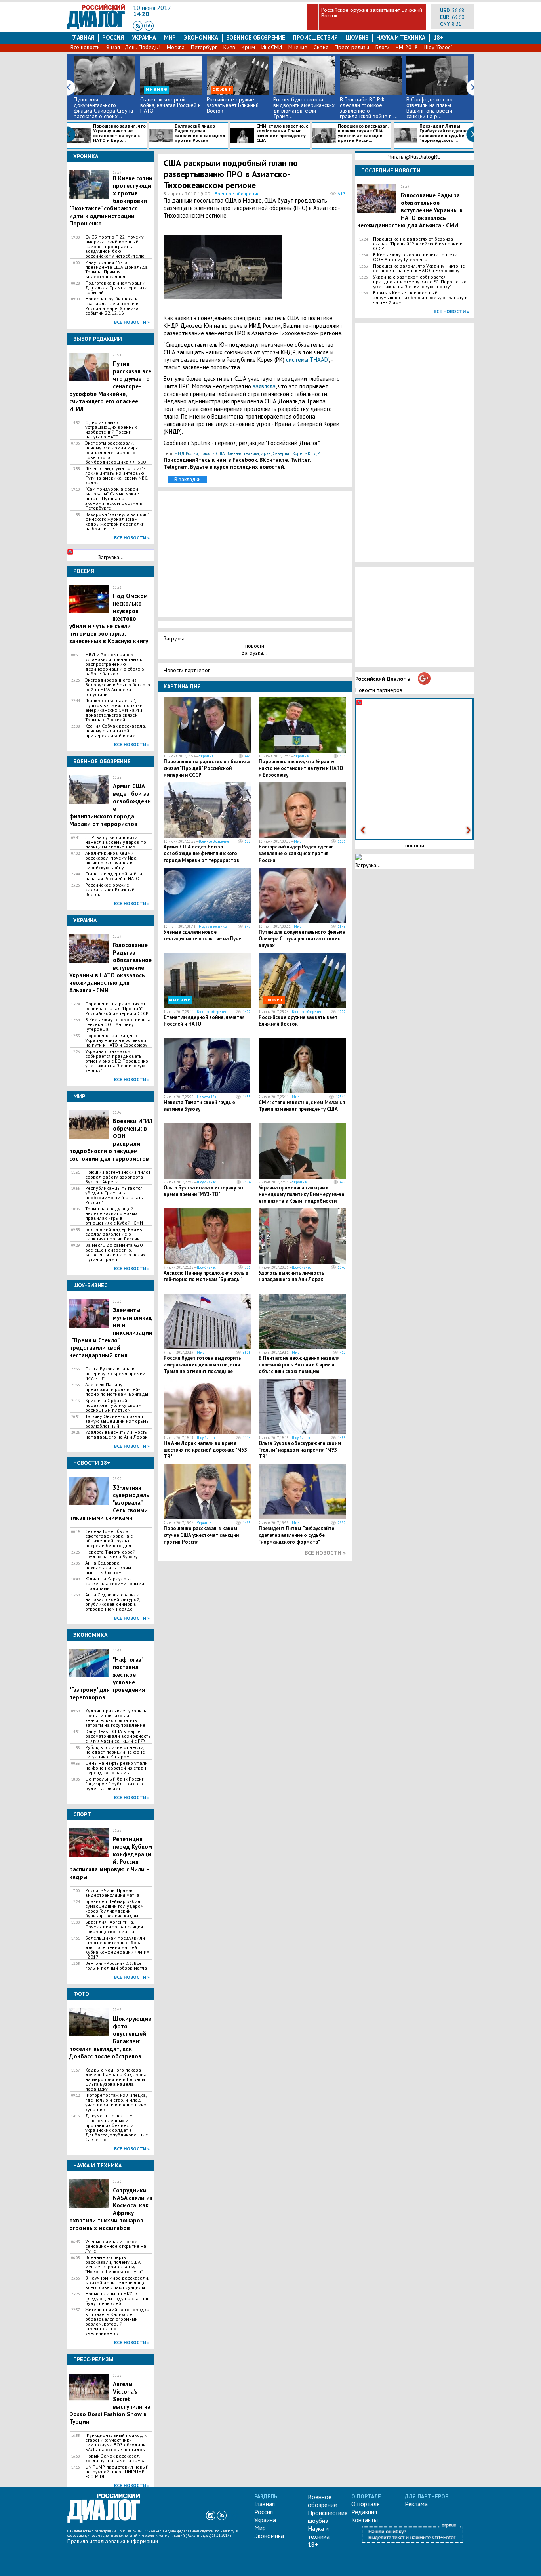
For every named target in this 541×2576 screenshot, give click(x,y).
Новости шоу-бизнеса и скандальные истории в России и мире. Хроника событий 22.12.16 (112, 306)
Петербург (204, 47)
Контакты (365, 2520)
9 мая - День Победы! (133, 47)
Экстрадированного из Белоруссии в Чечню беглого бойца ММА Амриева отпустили (118, 687)
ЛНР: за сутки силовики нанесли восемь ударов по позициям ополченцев (116, 842)
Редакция (364, 2512)
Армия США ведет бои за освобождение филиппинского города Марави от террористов (201, 853)
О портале (366, 2504)
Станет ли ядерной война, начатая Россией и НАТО (170, 105)
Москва (176, 47)
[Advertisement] (307, 273)
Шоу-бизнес (206, 1182)
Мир (170, 37)
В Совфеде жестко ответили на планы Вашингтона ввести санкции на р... (430, 108)
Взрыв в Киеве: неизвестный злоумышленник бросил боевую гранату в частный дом (420, 298)
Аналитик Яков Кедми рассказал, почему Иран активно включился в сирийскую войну (112, 860)
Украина (144, 37)
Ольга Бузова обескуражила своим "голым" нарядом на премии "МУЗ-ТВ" (300, 1450)
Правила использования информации (113, 2541)
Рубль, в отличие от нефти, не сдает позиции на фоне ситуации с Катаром (115, 1752)
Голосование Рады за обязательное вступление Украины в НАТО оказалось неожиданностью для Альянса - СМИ (410, 210)
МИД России (186, 453)
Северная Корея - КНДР (296, 453)
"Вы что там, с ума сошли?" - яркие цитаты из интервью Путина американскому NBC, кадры (117, 476)
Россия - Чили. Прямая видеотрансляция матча (112, 1893)
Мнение (298, 47)
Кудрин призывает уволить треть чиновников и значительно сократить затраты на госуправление (116, 1718)
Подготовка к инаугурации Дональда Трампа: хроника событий (116, 288)
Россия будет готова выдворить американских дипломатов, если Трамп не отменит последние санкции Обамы (202, 1368)
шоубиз (357, 37)
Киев (229, 47)
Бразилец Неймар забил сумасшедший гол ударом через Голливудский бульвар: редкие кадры (114, 1909)
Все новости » (132, 322)
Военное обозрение (256, 37)
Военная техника (243, 453)
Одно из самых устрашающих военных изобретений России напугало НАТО (111, 430)
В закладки (188, 479)
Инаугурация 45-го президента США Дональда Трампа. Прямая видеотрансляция (116, 269)
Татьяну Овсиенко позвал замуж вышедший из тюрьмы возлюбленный (117, 1421)
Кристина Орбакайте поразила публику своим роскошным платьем (113, 1405)
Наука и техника (401, 37)
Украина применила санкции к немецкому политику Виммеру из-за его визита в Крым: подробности (301, 1194)
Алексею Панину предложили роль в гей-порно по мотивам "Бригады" (117, 1389)
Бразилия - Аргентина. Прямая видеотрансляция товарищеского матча (114, 1927)
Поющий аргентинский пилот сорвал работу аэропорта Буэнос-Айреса (118, 1177)
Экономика (201, 37)
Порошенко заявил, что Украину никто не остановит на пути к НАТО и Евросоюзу (117, 1040)
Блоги (382, 47)
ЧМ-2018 (407, 47)
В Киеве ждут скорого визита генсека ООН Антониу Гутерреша (118, 1024)
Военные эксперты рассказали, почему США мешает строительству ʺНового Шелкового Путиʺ (114, 2265)
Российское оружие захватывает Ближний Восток (372, 13)
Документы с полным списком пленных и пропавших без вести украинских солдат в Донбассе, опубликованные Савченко (117, 2128)
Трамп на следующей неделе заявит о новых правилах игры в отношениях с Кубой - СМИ (114, 1216)
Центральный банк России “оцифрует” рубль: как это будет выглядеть (115, 1784)
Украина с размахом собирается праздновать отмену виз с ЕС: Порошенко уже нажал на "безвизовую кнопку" (117, 1061)
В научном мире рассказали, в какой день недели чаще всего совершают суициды (117, 2283)
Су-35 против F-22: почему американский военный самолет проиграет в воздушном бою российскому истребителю (115, 247)
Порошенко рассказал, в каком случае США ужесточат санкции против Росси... (363, 133)
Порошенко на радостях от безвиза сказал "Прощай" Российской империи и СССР (117, 1009)
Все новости (85, 47)
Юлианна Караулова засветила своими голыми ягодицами (115, 1584)
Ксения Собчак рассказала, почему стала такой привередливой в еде (115, 731)
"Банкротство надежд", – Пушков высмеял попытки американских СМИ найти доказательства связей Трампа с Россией (114, 710)
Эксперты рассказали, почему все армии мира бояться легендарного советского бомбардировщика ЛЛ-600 (115, 453)
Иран (266, 453)
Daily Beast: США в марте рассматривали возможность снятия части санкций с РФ (118, 1736)
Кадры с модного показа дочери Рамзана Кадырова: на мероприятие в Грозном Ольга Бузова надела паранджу (116, 2079)
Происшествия (315, 37)
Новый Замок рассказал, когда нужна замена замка (115, 2458)
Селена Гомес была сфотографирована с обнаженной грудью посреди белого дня (109, 1538)
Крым (248, 47)
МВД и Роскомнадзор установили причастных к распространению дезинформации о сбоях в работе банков (115, 664)
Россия (113, 37)
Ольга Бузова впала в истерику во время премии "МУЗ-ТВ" (115, 1374)
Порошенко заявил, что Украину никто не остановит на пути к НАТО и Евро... (119, 133)
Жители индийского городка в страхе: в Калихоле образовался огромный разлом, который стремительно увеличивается (117, 2322)
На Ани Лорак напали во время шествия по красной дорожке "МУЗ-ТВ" (206, 1450)
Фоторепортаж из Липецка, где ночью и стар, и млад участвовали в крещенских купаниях (116, 2102)
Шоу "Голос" (438, 47)
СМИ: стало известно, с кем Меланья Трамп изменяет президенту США (282, 133)
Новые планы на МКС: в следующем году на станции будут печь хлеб (117, 2299)
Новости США (212, 453)
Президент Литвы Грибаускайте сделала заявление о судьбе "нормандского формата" (296, 1535)
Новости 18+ (207, 1097)
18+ (438, 37)
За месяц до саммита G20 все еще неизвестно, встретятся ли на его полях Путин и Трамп (115, 1252)
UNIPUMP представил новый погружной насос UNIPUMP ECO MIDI (117, 2472)
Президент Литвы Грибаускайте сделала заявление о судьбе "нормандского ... (445, 133)
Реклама (416, 2504)
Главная (83, 37)
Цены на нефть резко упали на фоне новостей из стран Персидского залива (116, 1768)
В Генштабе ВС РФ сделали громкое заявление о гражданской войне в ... (369, 108)
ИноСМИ (272, 47)
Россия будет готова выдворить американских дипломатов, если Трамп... (304, 108)
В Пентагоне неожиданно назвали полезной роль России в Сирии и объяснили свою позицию (299, 1365)
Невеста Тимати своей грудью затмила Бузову (111, 1554)
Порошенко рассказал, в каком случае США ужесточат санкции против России (201, 1535)
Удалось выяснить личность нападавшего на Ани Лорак (116, 1435)
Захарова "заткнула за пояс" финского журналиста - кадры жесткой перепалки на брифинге (117, 522)
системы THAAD (307, 360)
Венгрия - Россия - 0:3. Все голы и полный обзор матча (116, 1966)
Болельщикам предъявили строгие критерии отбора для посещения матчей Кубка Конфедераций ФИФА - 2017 (117, 1947)
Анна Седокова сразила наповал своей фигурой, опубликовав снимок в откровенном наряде (113, 1602)
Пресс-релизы (352, 47)
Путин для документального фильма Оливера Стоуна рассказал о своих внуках (302, 939)
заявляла (264, 386)
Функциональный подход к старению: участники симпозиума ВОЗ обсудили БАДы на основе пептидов (116, 2442)
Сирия (321, 47)
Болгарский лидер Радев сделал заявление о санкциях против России (200, 133)
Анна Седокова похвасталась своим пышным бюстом (108, 1568)
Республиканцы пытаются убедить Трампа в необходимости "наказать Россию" (114, 1195)
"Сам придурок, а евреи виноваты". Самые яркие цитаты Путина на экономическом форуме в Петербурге (114, 499)
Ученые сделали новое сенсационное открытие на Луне (116, 2246)
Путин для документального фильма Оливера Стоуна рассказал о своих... (103, 108)
